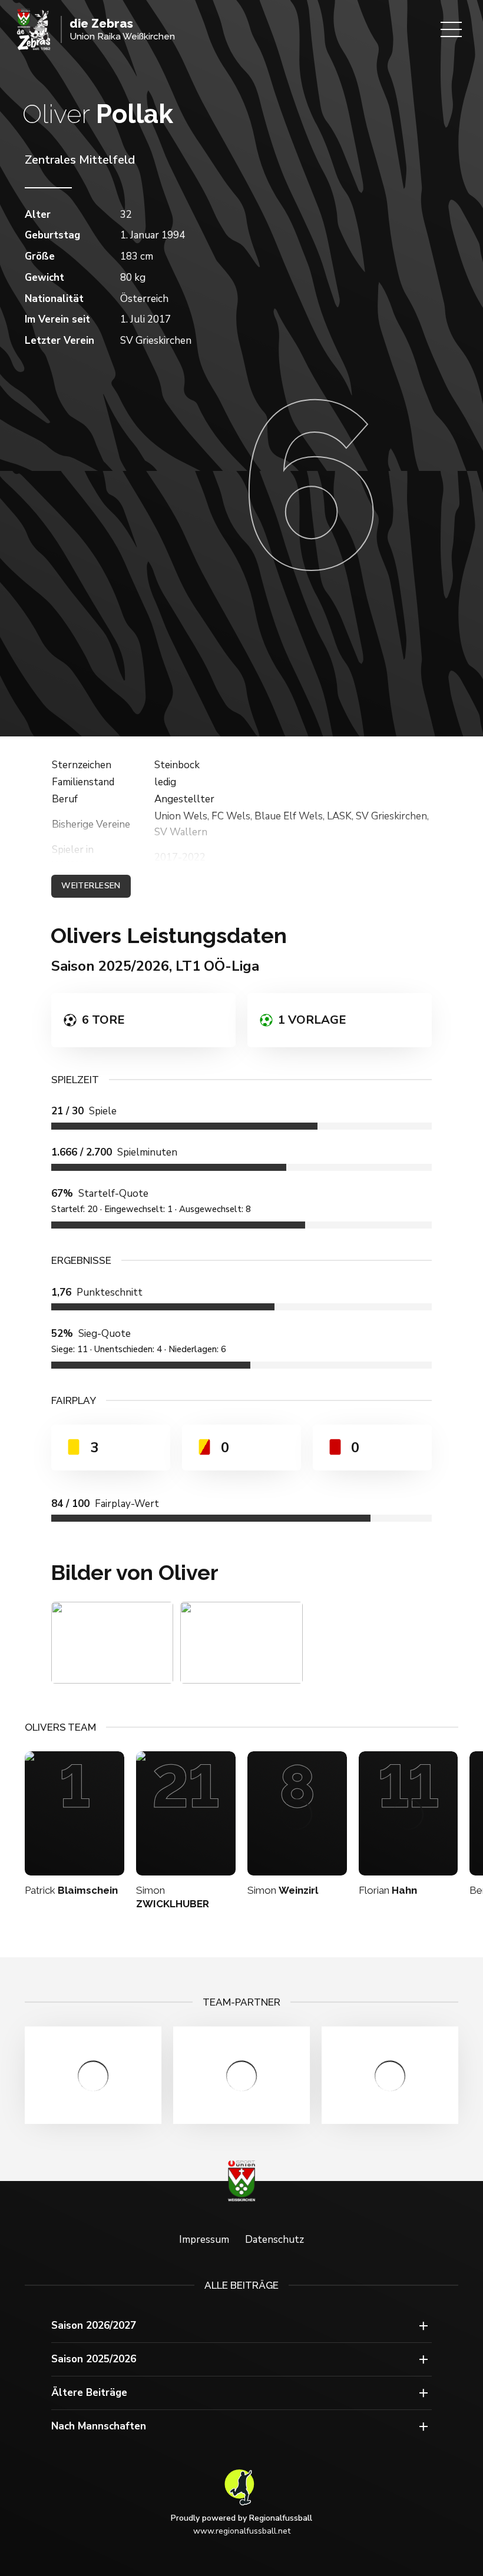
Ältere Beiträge (89, 2393)
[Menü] (451, 29)
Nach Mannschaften (99, 2426)
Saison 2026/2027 (94, 2326)
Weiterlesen (91, 886)
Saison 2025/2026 (94, 2359)
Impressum (204, 2240)
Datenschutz (274, 2240)
